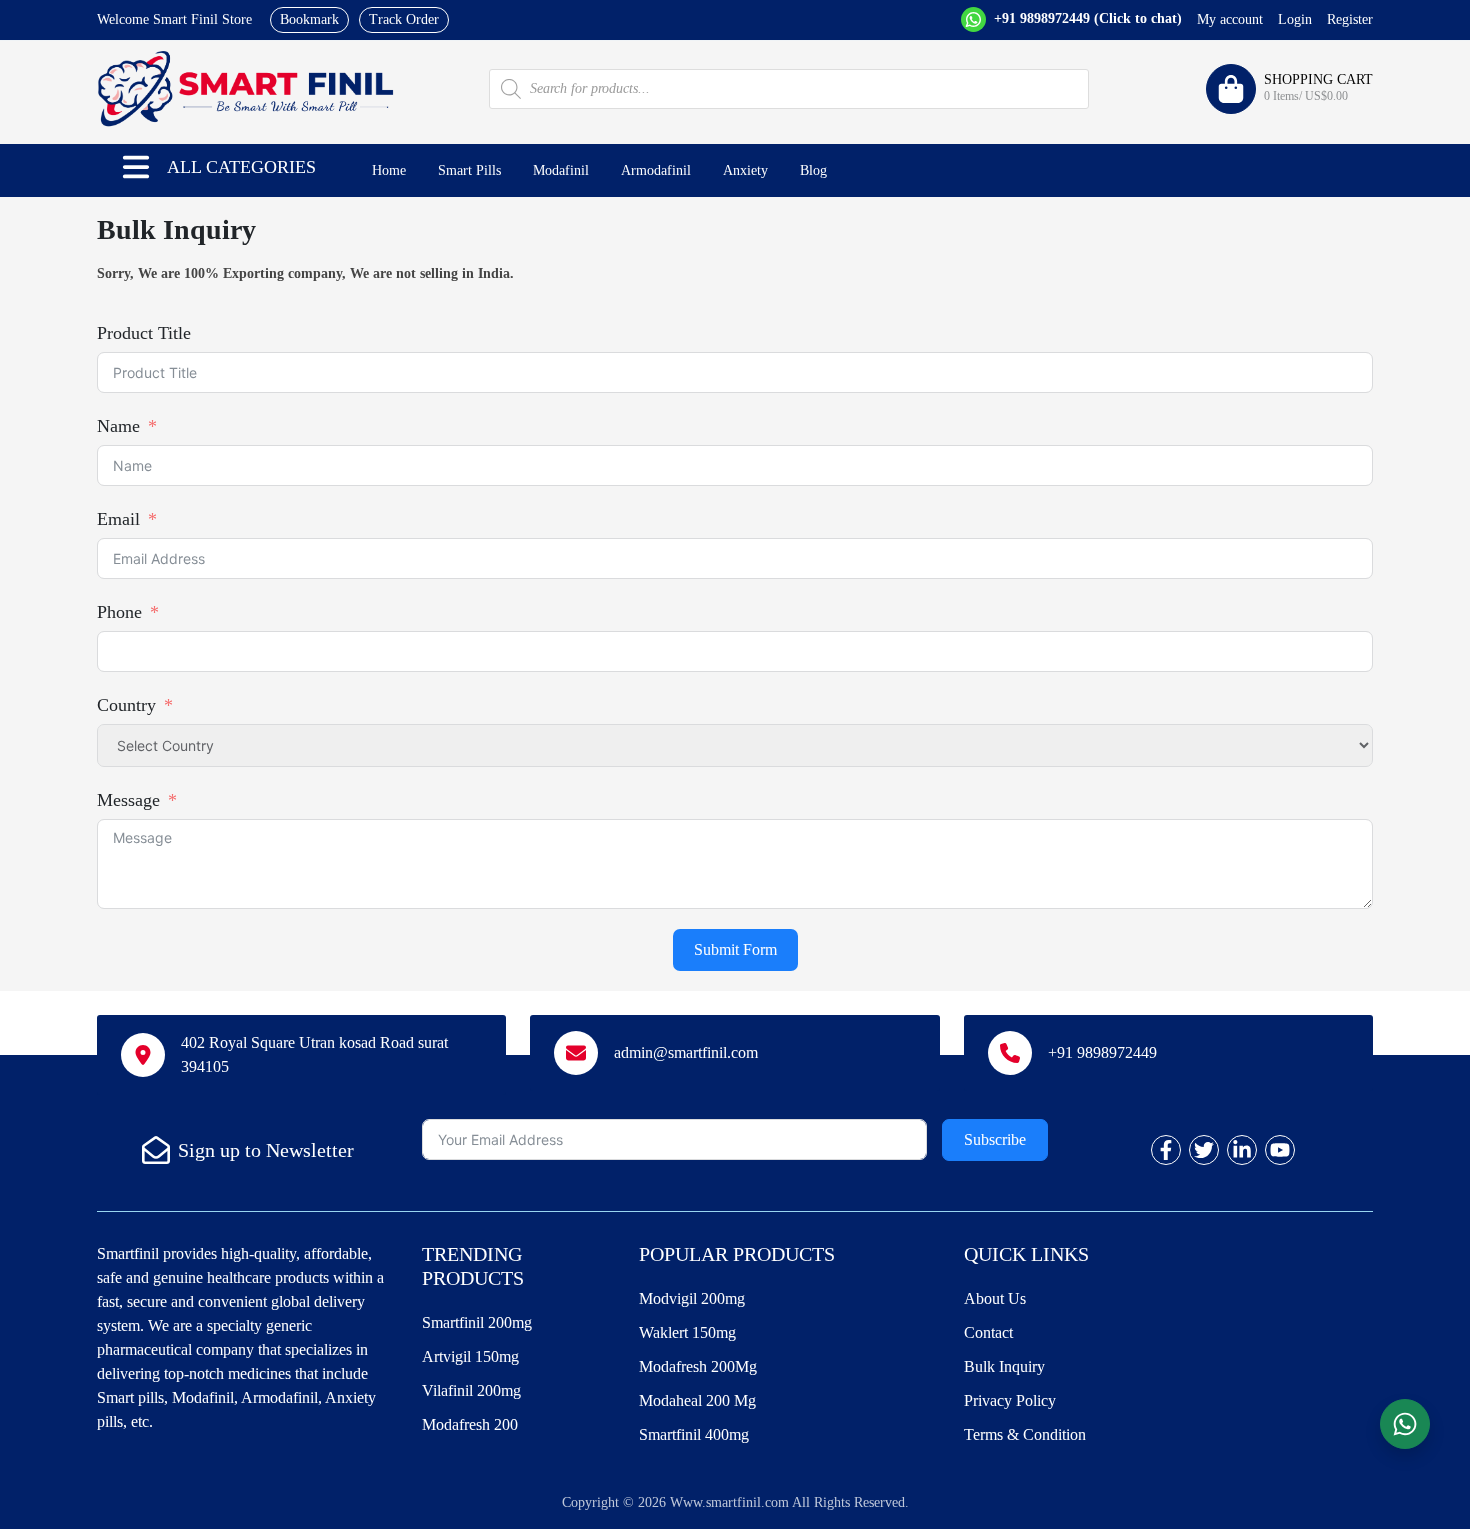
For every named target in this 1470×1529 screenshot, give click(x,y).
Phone (119, 612)
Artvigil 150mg (470, 1356)
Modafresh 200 (470, 1424)
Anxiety (745, 170)
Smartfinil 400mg (694, 1434)
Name (118, 426)
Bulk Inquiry (1004, 1366)
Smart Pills (469, 170)
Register (1350, 19)
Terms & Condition (1025, 1434)
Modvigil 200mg (692, 1298)
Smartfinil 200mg (477, 1322)
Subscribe (995, 1139)
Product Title (144, 333)
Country (126, 705)
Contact (988, 1332)
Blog (813, 170)
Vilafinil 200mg (471, 1390)
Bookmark (309, 19)
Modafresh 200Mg (698, 1366)
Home (389, 170)
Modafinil (561, 170)
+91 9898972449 (1086, 18)
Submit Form (735, 949)
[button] (136, 167)
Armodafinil (656, 170)
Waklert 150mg (687, 1332)
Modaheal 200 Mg (697, 1400)
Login (1295, 19)
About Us (995, 1298)
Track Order (404, 19)
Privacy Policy (1010, 1400)
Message (128, 800)
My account (1230, 19)
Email (118, 519)
